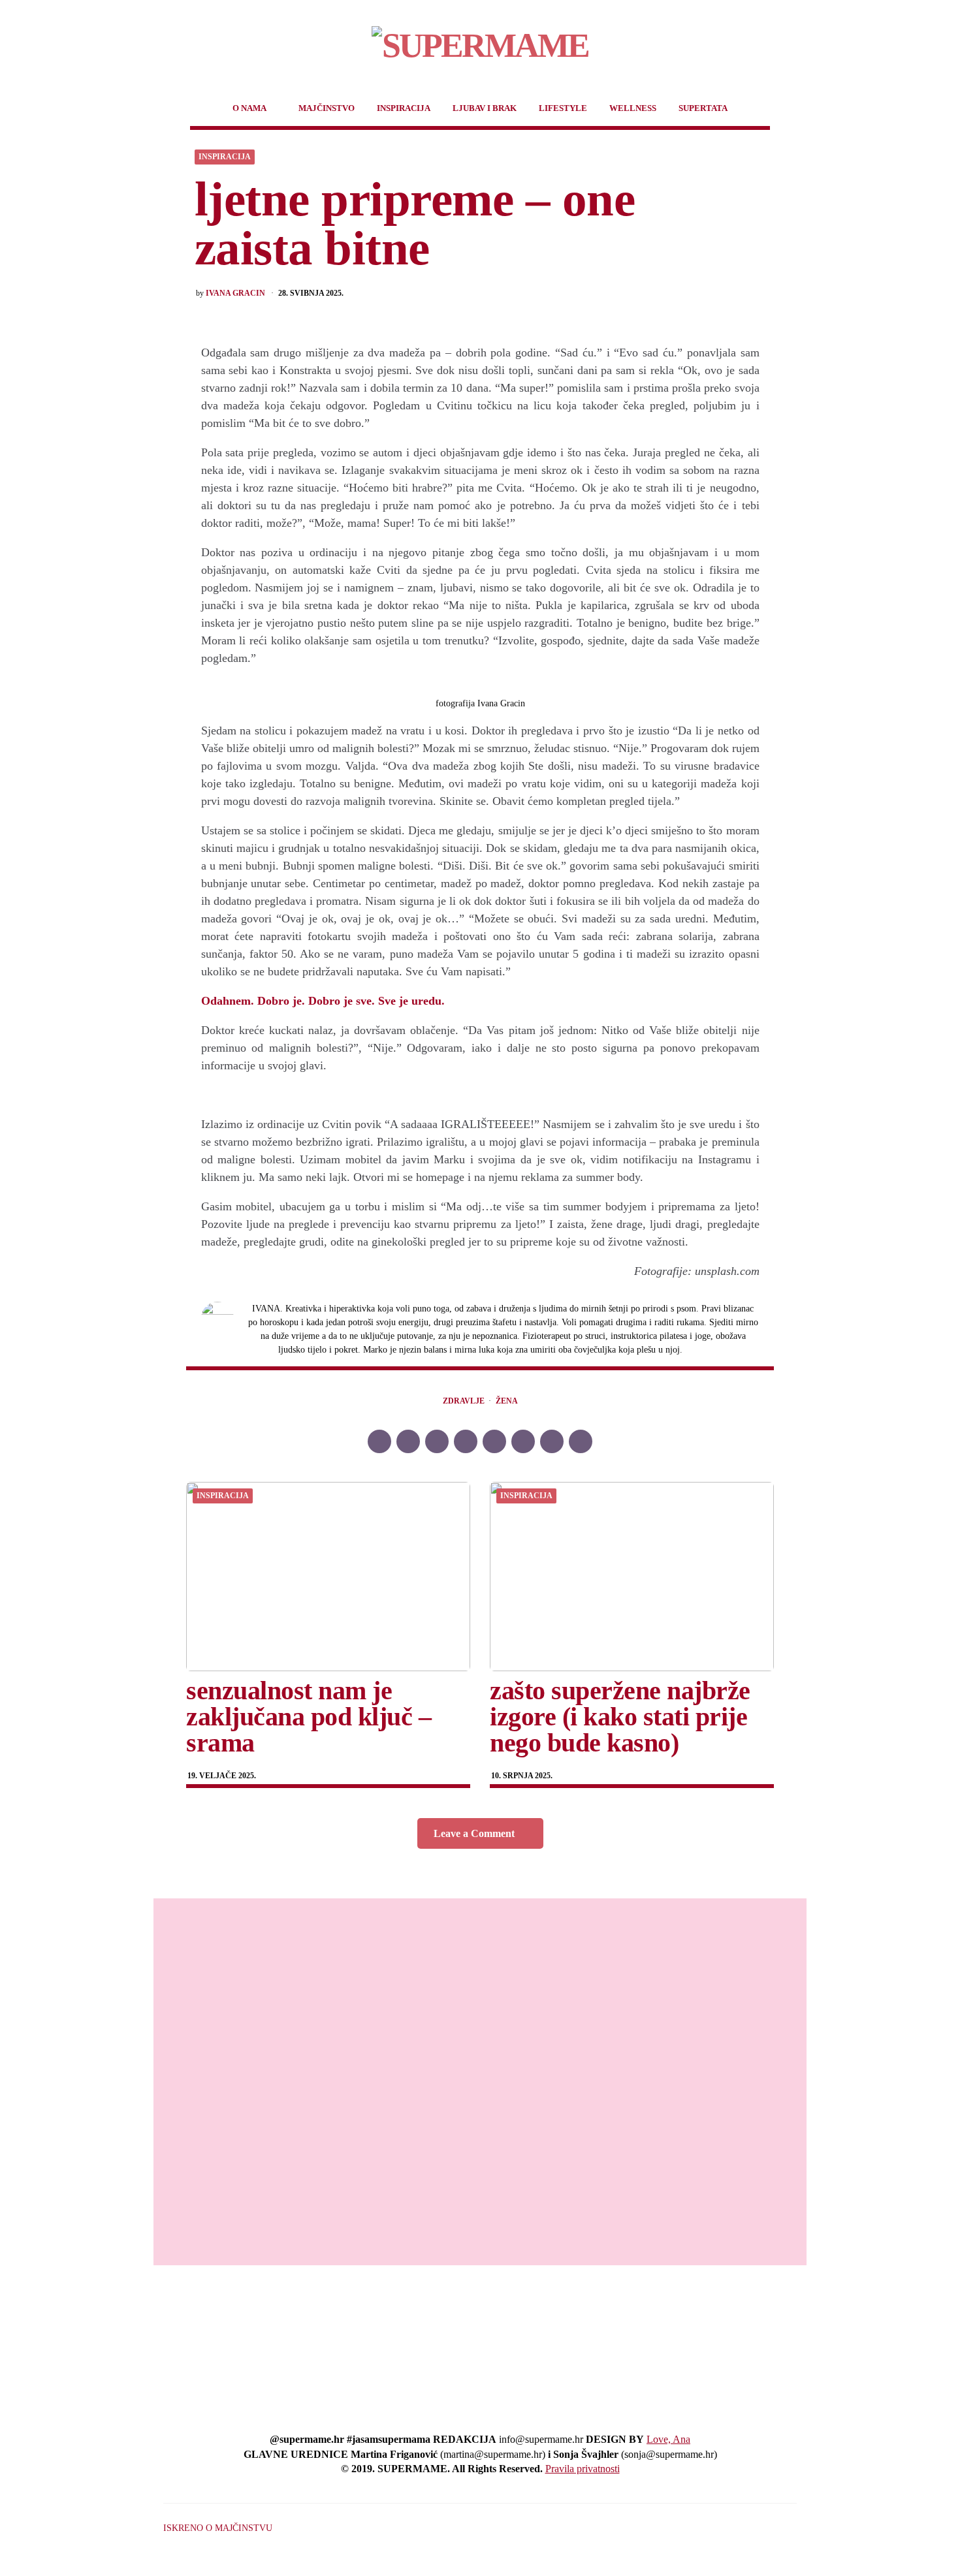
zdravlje (464, 1401)
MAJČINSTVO (327, 108)
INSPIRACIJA (404, 108)
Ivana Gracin (235, 293)
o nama (249, 108)
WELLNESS (633, 108)
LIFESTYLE (563, 108)
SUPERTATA (703, 108)
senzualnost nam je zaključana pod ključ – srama (309, 1717)
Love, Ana (668, 2439)
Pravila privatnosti (583, 2469)
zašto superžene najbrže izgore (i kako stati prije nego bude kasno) (620, 1717)
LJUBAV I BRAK (485, 108)
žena (507, 1401)
